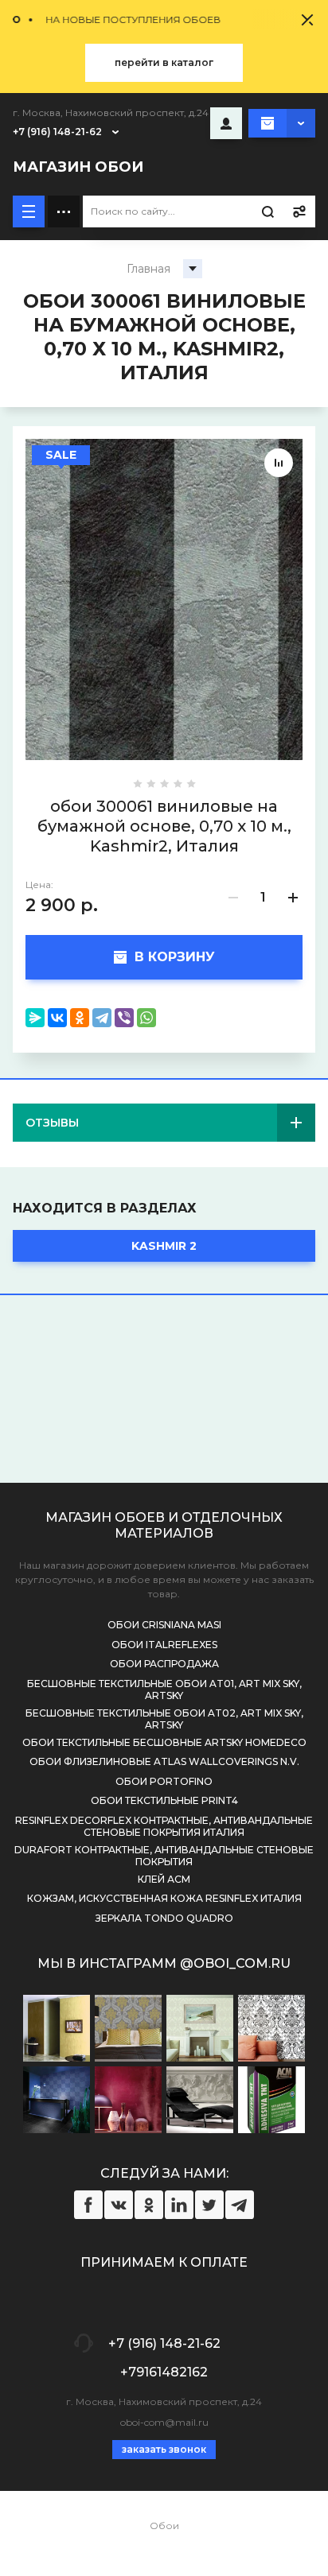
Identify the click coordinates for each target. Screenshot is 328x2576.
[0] (282, 123)
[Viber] (124, 1018)
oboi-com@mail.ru (164, 2422)
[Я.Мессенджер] (35, 1018)
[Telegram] (102, 1018)
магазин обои (78, 167)
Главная (148, 269)
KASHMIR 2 (164, 1246)
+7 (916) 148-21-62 (57, 132)
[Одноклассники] (80, 1018)
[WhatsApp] (146, 1018)
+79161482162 (164, 2372)
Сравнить (279, 463)
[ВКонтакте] (57, 1018)
